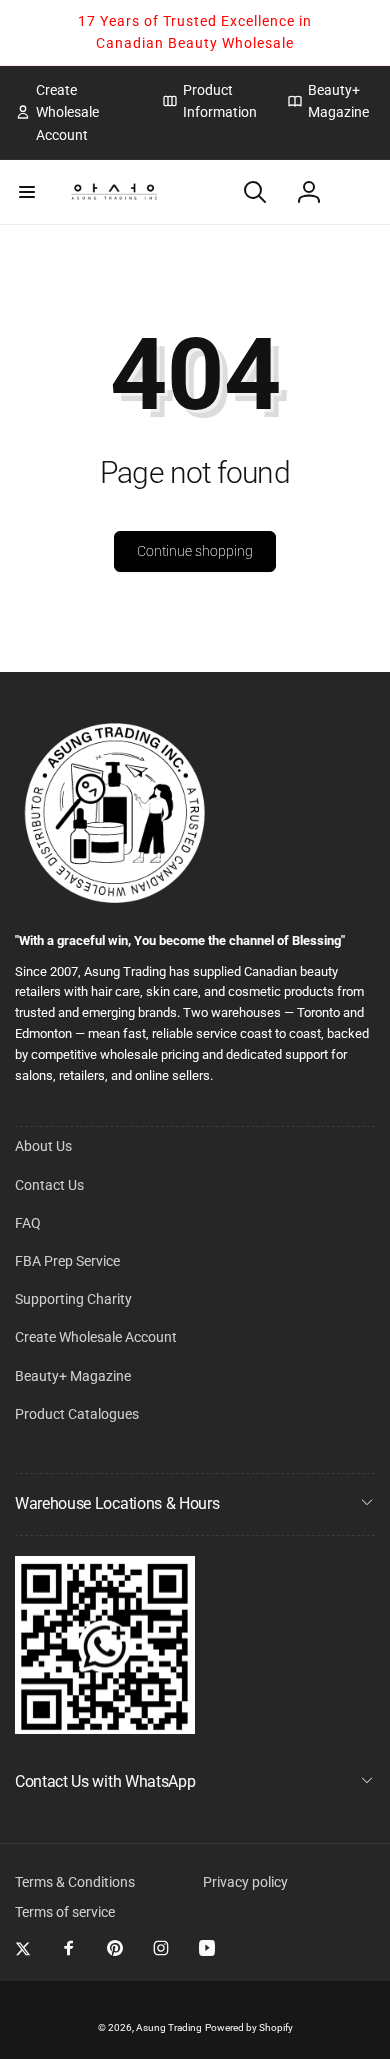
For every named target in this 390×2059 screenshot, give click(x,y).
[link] (73, 112)
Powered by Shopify (249, 2027)
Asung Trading (169, 2027)
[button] (27, 192)
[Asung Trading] (105, 1728)
